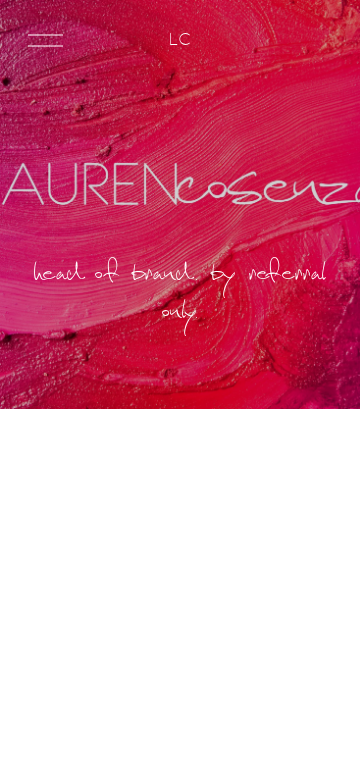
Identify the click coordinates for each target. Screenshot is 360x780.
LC (180, 39)
